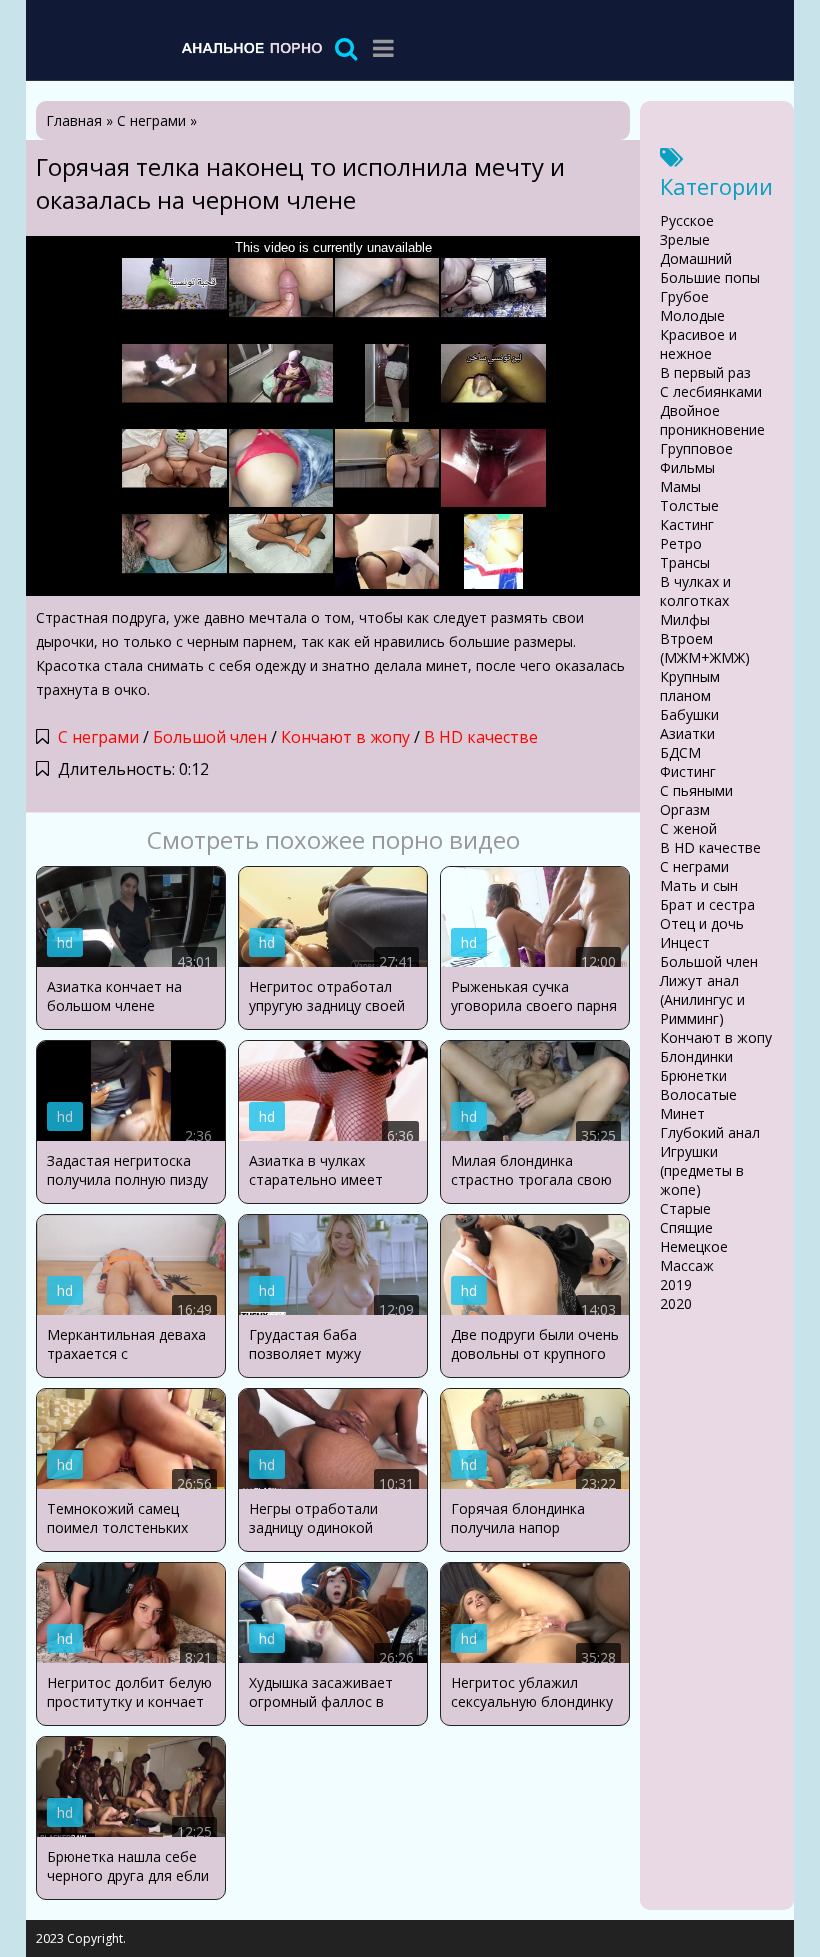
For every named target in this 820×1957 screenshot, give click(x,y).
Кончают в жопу (345, 737)
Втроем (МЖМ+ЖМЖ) (705, 648)
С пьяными (696, 790)
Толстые (689, 505)
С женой (688, 828)
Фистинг (688, 771)
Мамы (680, 486)
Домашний (696, 258)
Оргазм (685, 809)
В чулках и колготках (695, 591)
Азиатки (687, 733)
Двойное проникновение (712, 420)
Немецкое (694, 1246)
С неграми (98, 737)
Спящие (686, 1227)
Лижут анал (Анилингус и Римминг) (702, 999)
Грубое (684, 296)
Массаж (687, 1265)
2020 (676, 1303)
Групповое (696, 448)
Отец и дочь (702, 923)
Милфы (685, 619)
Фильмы (687, 467)
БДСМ (680, 752)
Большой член (210, 737)
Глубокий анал (710, 1132)
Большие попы (710, 277)
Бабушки (689, 714)
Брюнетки (693, 1075)
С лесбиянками (711, 391)
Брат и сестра (707, 904)
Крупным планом (690, 686)
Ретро (681, 543)
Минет (682, 1113)
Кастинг (687, 524)
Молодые (692, 315)
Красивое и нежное (698, 344)
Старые (685, 1208)
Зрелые (685, 239)
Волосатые (698, 1094)
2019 (676, 1284)
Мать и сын (699, 885)
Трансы (685, 562)
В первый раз (705, 372)
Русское (687, 220)
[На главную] (251, 47)
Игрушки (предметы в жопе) (702, 1170)
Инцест (685, 942)
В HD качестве (481, 737)
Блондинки (696, 1056)
